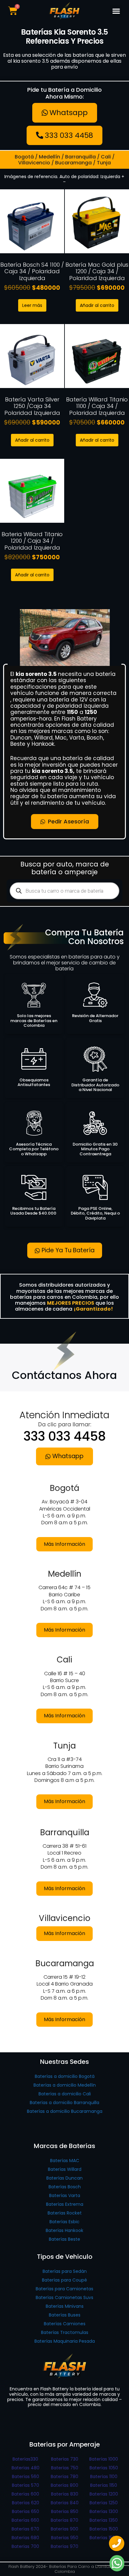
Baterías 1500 (104, 2529)
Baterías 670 (25, 2529)
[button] (116, 11)
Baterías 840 (65, 2503)
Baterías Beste (64, 2239)
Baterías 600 (25, 2494)
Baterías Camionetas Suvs (64, 2297)
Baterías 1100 (104, 2477)
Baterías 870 (64, 2520)
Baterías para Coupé (64, 2280)
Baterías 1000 (104, 2459)
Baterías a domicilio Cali (65, 2094)
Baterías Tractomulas (65, 2332)
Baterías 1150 (104, 2485)
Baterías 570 (26, 2485)
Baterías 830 (65, 2494)
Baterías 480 (26, 2468)
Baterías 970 (64, 2546)
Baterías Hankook (64, 2230)
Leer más (32, 305)
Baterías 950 (65, 2538)
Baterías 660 (25, 2520)
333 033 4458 (65, 1436)
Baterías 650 (26, 2511)
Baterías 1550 (104, 2538)
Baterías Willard (65, 2169)
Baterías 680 (25, 2538)
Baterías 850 (65, 2511)
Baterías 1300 (104, 2511)
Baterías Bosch (65, 2187)
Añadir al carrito (97, 305)
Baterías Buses (65, 2315)
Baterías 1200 (104, 2494)
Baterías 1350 (104, 2520)
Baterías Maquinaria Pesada (65, 2341)
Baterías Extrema (65, 2204)
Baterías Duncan (64, 2178)
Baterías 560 (26, 2477)
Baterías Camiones (65, 2324)
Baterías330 (25, 2459)
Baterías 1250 (104, 2503)
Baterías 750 (65, 2468)
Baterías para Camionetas (64, 2289)
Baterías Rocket (65, 2213)
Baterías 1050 (104, 2468)
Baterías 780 (64, 2477)
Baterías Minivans (65, 2306)
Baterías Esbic (64, 2222)
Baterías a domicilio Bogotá (65, 2076)
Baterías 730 (65, 2459)
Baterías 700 (25, 2546)
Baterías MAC (65, 2161)
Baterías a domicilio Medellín (65, 2085)
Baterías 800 (64, 2485)
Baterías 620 (26, 2503)
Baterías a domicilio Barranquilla (64, 2103)
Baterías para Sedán (65, 2271)
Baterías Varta (65, 2195)
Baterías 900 (64, 2529)
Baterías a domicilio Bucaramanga (65, 2111)
